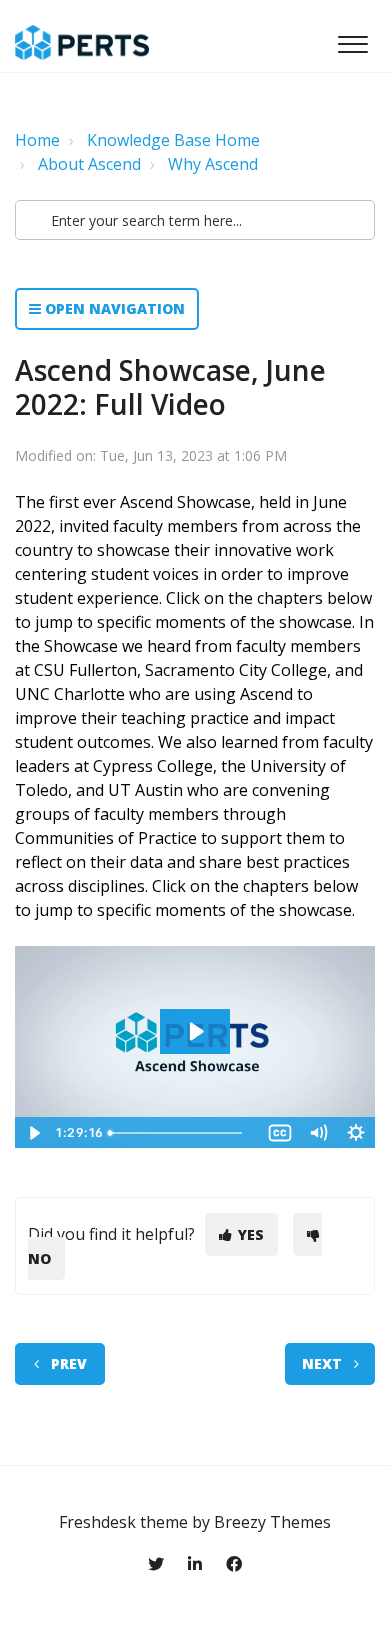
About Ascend (89, 164)
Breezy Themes (272, 1522)
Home (37, 140)
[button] (352, 39)
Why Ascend (213, 164)
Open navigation (113, 308)
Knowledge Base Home (173, 140)
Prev (69, 1363)
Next (322, 1363)
